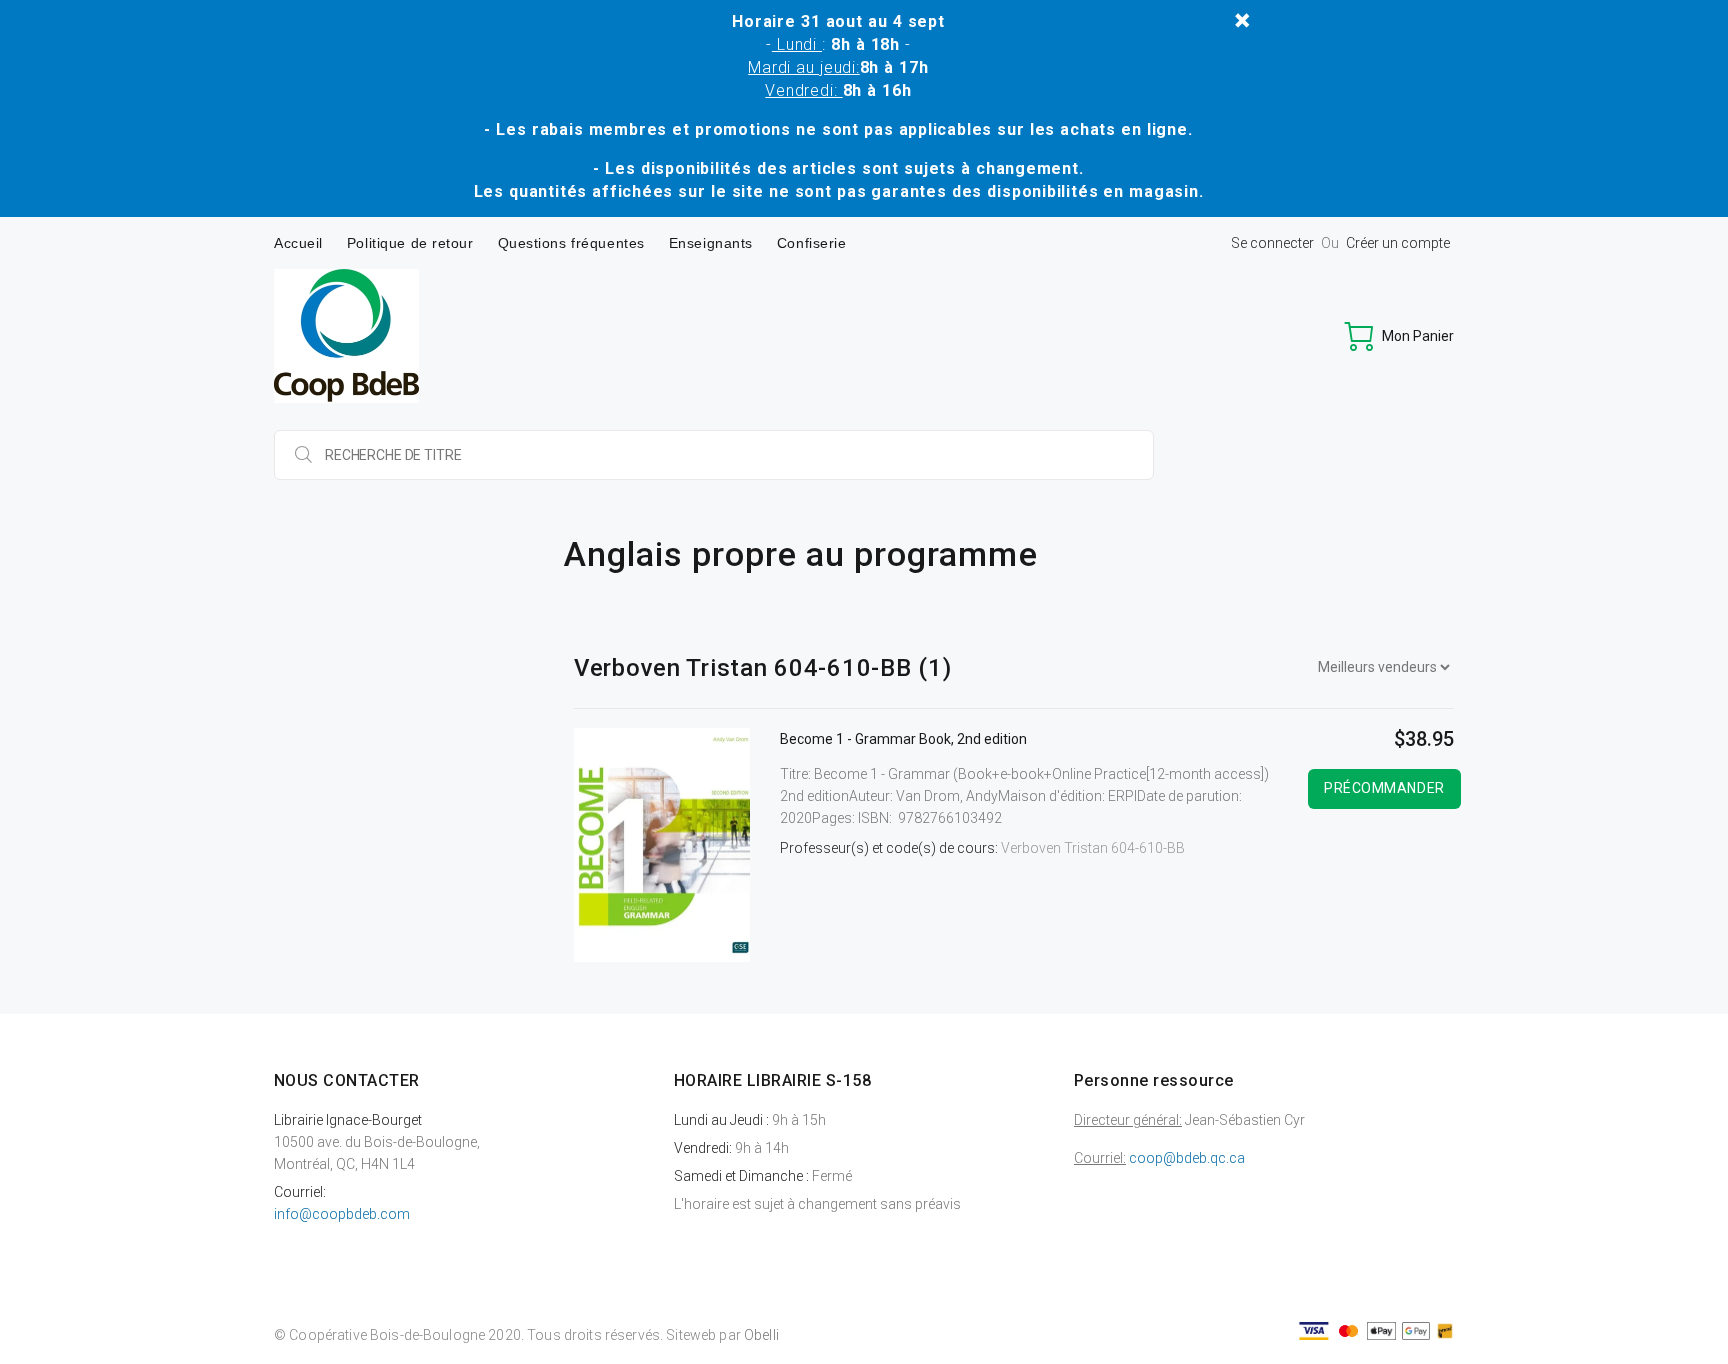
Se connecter (1272, 243)
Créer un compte (1398, 243)
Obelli (761, 1335)
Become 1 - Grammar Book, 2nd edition (903, 739)
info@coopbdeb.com (342, 1214)
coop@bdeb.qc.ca (1187, 1158)
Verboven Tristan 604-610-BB (1093, 848)
